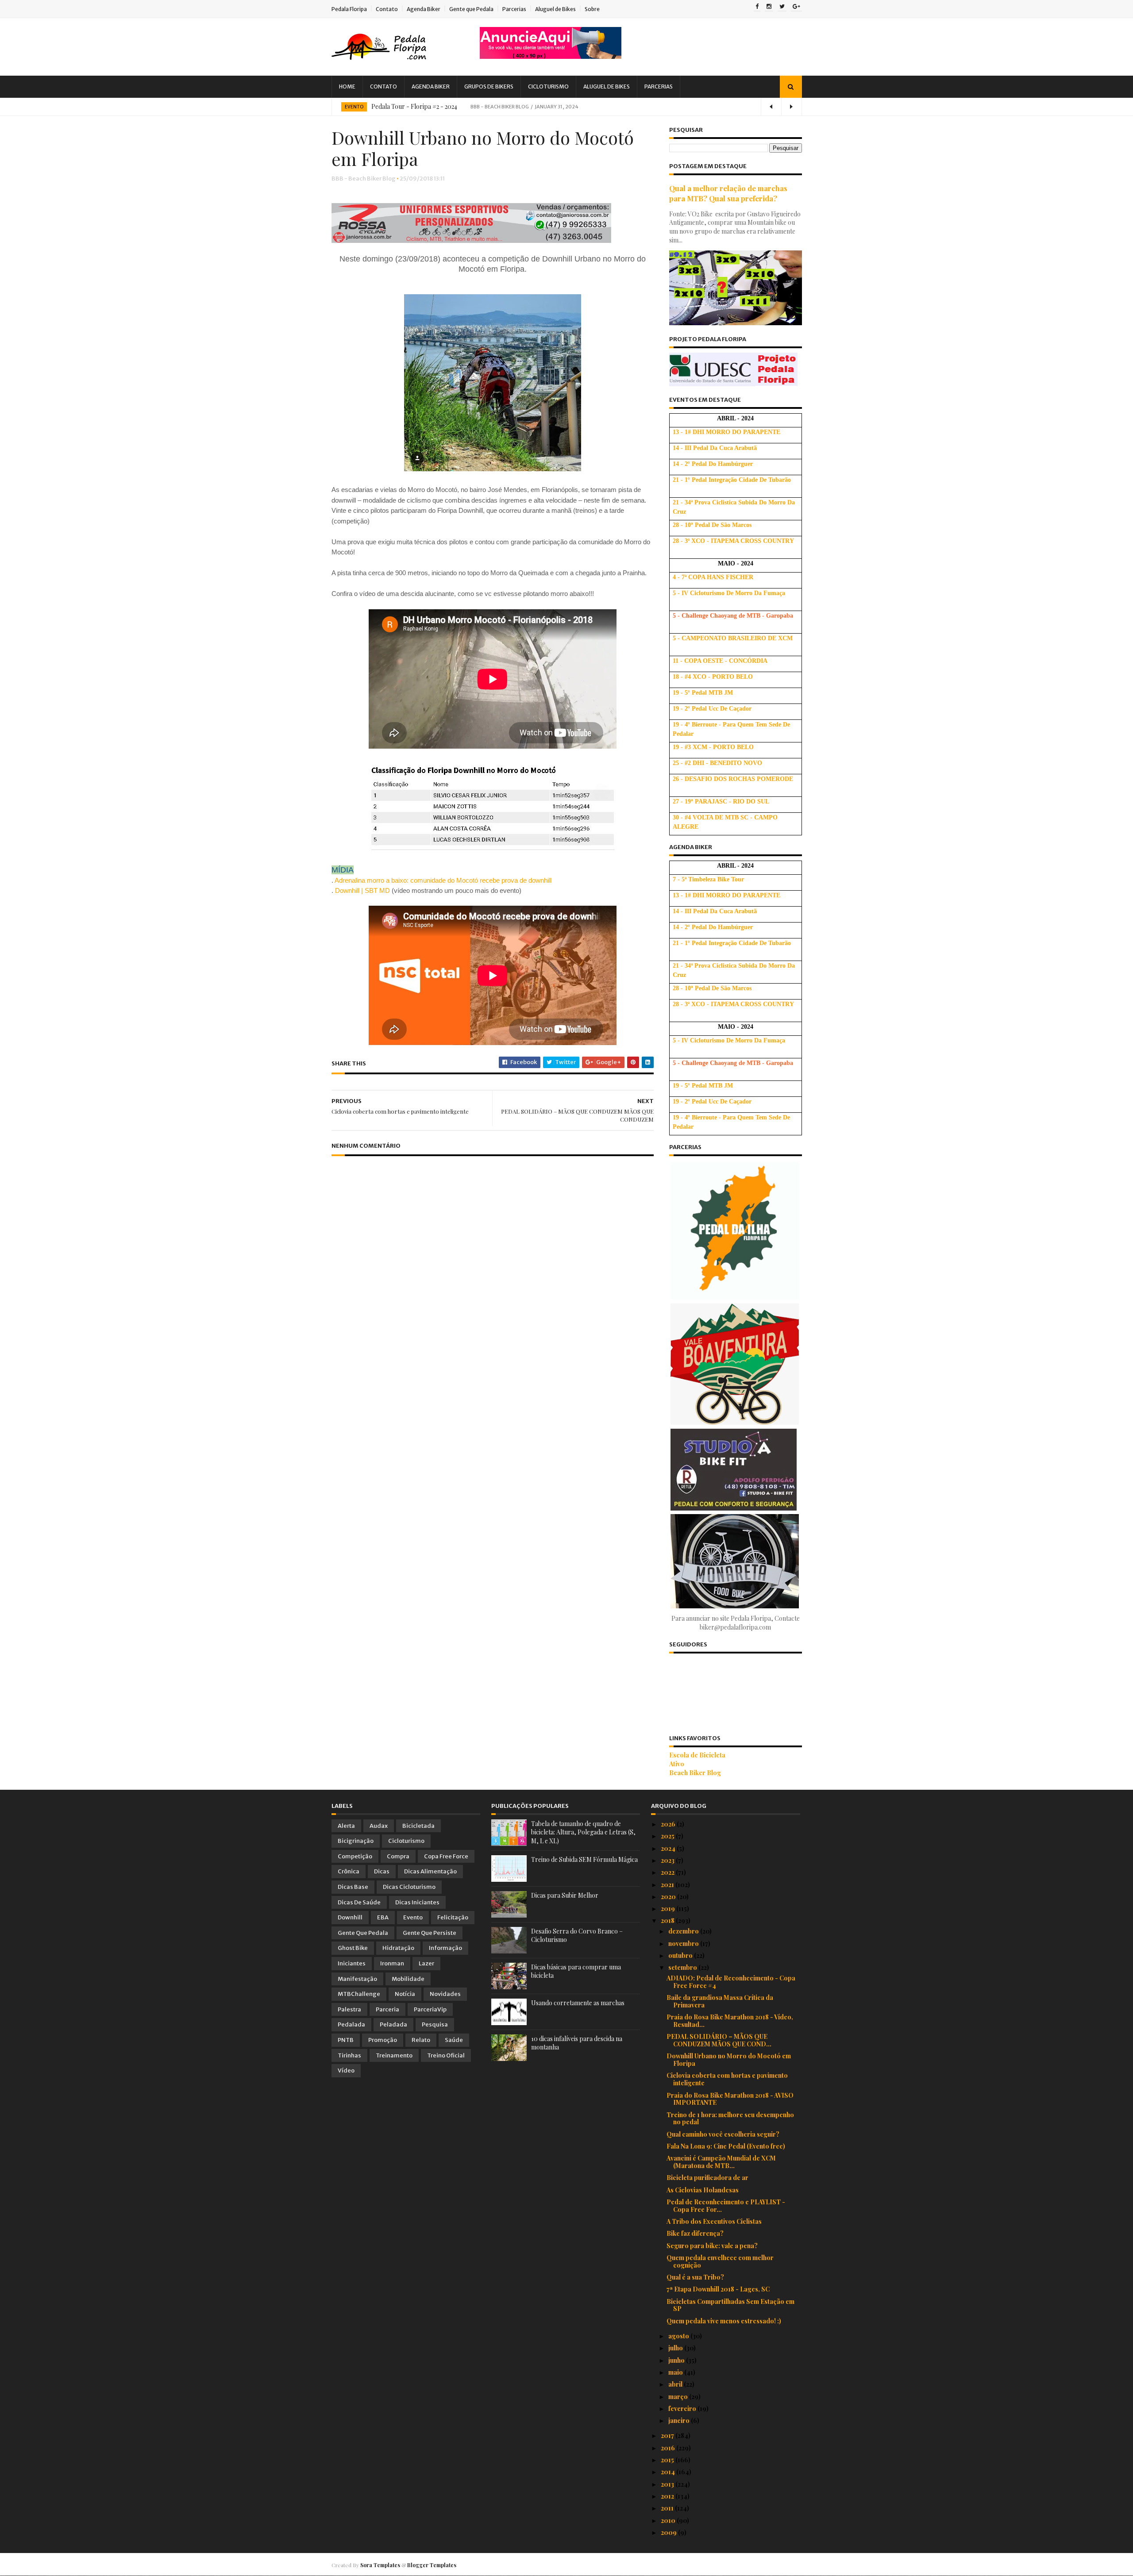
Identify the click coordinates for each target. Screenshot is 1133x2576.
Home (347, 87)
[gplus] (796, 7)
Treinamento (394, 2055)
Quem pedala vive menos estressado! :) (724, 2321)
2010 (669, 2520)
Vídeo (346, 2070)
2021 (668, 1885)
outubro (681, 1955)
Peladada (393, 2024)
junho (677, 2360)
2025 (668, 1836)
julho (676, 2348)
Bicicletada (418, 1826)
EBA (383, 1917)
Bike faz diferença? (695, 2233)
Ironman (392, 1963)
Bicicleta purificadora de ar (707, 2178)
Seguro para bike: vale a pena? (712, 2246)
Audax (379, 1826)
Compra (398, 1856)
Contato (387, 9)
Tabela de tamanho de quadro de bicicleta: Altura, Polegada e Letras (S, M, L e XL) (583, 1832)
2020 (669, 1897)
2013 (668, 2484)
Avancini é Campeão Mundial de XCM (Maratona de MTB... (721, 2162)
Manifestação (357, 1979)
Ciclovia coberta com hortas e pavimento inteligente (727, 2079)
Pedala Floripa (349, 9)
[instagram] (769, 7)
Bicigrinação (356, 1841)
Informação (445, 1948)
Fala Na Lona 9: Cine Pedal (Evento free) (726, 2146)
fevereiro (683, 2409)
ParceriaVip (430, 2009)
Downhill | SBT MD (362, 890)
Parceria (387, 2009)
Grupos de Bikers (489, 87)
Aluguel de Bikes (555, 9)
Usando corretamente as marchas (578, 2003)
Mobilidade (408, 1979)
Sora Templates (380, 2565)
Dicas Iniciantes (417, 1902)
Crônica (349, 1871)
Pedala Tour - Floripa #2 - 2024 (414, 106)
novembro (684, 1944)
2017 (668, 2436)
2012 (668, 2496)
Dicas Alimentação (430, 1871)
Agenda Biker (424, 9)
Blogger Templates (432, 2565)
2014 (669, 2472)
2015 (668, 2460)
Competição (355, 1856)
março (679, 2397)
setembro (683, 1967)
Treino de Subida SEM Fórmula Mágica (584, 1859)
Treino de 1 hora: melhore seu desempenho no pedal (730, 2118)
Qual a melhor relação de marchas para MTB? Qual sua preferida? (728, 193)
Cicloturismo (548, 87)
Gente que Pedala (471, 9)
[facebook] (757, 7)
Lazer (426, 1963)
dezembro (684, 1931)
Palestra (349, 2009)
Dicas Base (353, 1887)
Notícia (405, 1994)
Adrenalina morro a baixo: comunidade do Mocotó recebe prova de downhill (443, 880)
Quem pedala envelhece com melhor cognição (720, 2261)
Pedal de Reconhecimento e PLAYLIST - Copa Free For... (726, 2206)
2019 (669, 1909)
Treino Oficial (446, 2055)
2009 (669, 2532)
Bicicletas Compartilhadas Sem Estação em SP (730, 2305)
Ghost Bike (353, 1948)
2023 (668, 1860)
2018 (668, 1920)
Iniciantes (352, 1963)
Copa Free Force (446, 1856)
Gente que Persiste (430, 1933)
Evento (354, 107)
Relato (421, 2040)
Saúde (454, 2040)
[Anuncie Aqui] (551, 56)
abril (676, 2384)
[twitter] (782, 7)
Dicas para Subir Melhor (565, 1895)
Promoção (383, 2040)
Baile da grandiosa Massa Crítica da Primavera (720, 2001)
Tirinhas (349, 2055)
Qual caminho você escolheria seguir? (723, 2134)
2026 (669, 1824)
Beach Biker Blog (695, 1773)
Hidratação (398, 1948)
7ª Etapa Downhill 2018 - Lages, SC (718, 2289)
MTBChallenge (359, 1994)
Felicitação (453, 1917)
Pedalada (351, 2024)
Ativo (677, 1764)
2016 (669, 2448)
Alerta (346, 1826)
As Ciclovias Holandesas (703, 2190)
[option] (567, 107)
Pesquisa (435, 2024)
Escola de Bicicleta (697, 1755)
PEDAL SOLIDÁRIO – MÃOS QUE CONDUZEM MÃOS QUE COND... (719, 2040)
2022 (668, 1872)
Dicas (382, 1871)
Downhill (350, 1917)
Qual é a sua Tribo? (695, 2277)
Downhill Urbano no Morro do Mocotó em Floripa (729, 2060)
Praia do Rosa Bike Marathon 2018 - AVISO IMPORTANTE (730, 2099)
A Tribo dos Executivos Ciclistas (714, 2221)
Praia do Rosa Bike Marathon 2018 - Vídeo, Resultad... (730, 2021)
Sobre (592, 9)
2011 (668, 2508)
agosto (679, 2336)
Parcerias (514, 9)
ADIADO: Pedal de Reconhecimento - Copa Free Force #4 (731, 1982)
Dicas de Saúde (359, 1902)
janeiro (680, 2420)
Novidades (445, 1994)
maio (676, 2372)
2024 (669, 1848)
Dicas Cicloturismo (409, 1887)
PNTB (346, 2040)
